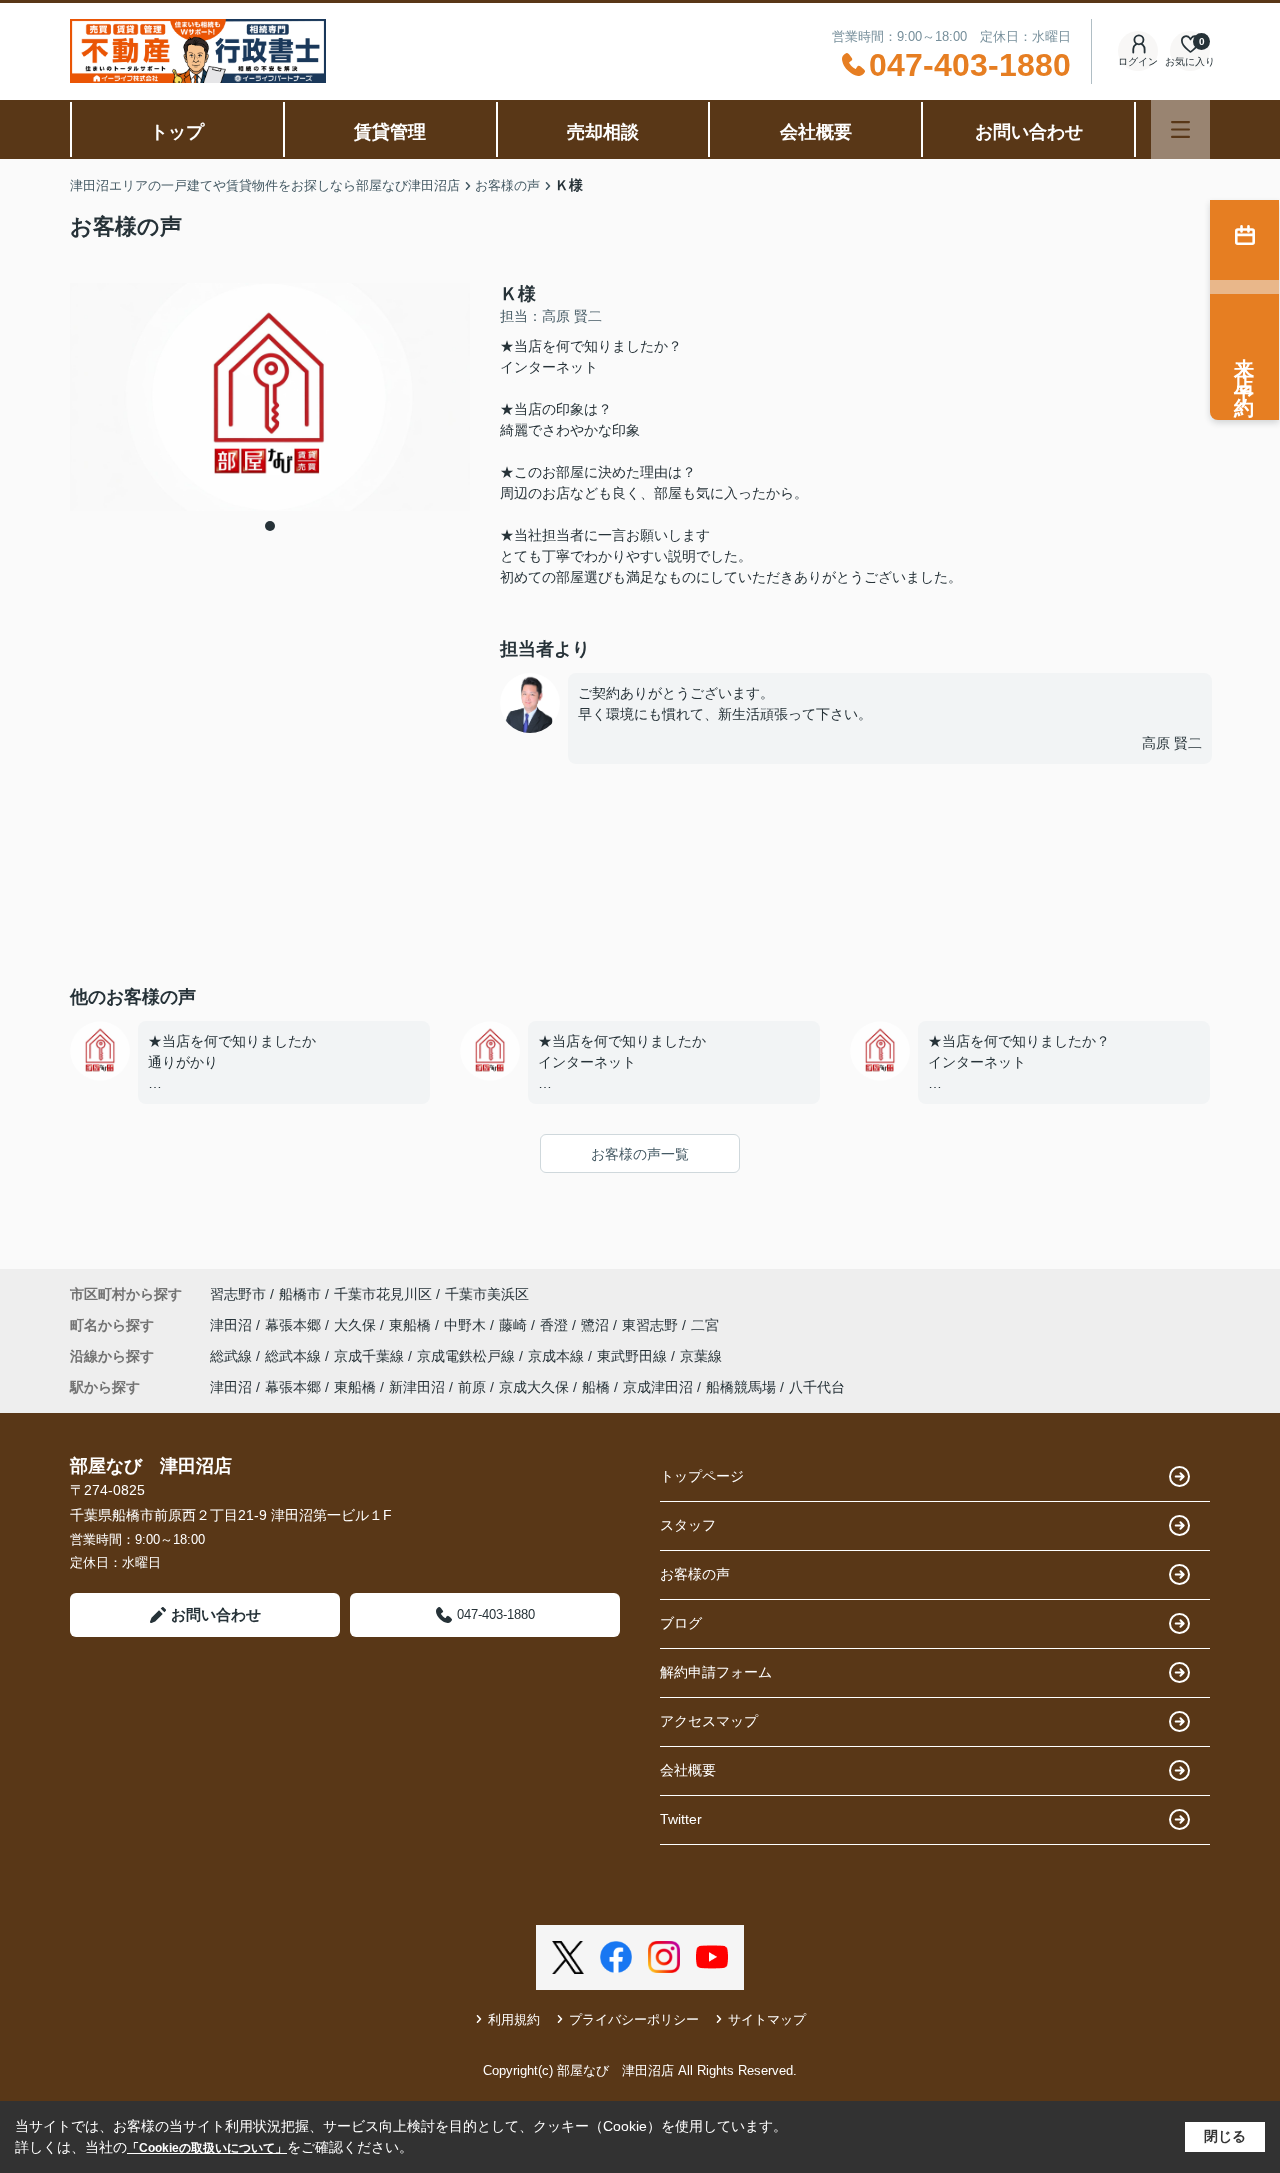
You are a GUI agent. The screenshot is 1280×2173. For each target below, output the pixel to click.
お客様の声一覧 (640, 1154)
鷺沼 (597, 1325)
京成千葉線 (371, 1356)
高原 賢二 (1172, 743)
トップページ (702, 1476)
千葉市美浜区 (487, 1294)
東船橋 (412, 1325)
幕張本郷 (295, 1325)
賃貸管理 (390, 132)
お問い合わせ (1029, 132)
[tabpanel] (270, 397)
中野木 (467, 1325)
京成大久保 (534, 1387)
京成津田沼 (658, 1387)
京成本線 (558, 1356)
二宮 (705, 1325)
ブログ (681, 1623)
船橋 (596, 1387)
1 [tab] (270, 526)
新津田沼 (417, 1387)
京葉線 (701, 1356)
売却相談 (603, 132)
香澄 (556, 1325)
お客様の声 (695, 1574)
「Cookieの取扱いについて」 (207, 2148)
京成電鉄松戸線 (468, 1356)
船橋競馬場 (741, 1387)
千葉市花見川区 (383, 1294)
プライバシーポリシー (634, 2019)
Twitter (681, 1819)
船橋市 (300, 1294)
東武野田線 (634, 1356)
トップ (177, 132)
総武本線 (295, 1356)
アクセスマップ (709, 1721)
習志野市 (238, 1294)
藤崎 (515, 1325)
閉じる (1225, 2136)
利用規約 (514, 2019)
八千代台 (817, 1387)
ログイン (1138, 61)
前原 (472, 1387)
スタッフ (688, 1525)
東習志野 (652, 1325)
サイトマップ (767, 2019)
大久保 (357, 1325)
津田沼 (233, 1325)
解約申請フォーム (716, 1672)
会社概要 (816, 132)
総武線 (233, 1356)
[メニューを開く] (1180, 129)
